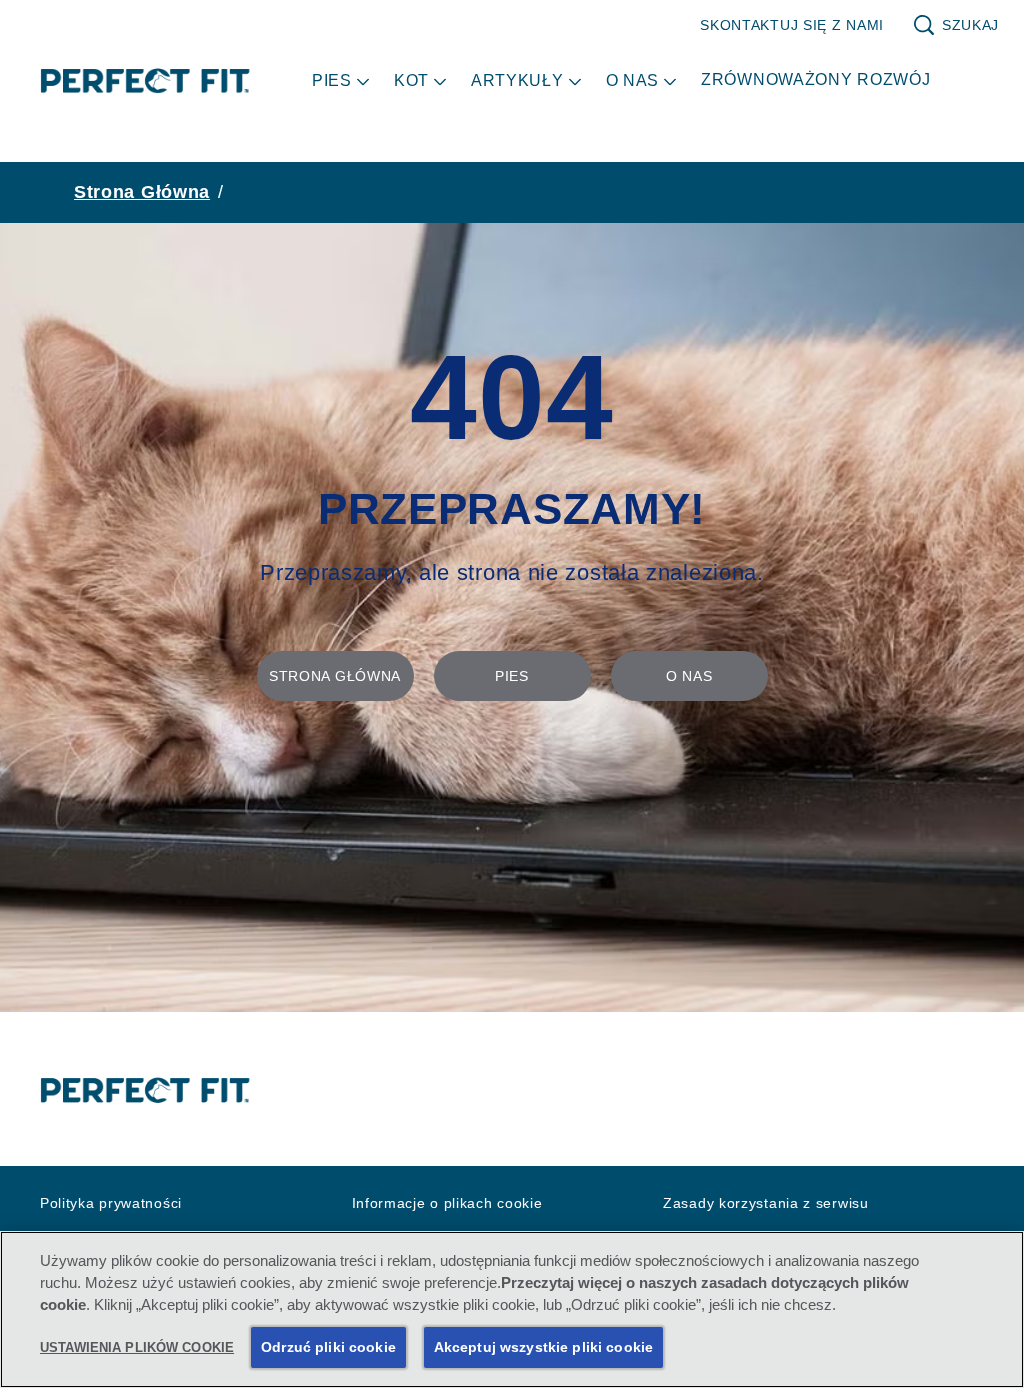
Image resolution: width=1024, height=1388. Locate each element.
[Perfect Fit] (146, 1091)
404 (248, 192)
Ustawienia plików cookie (137, 1347)
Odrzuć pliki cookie (328, 1347)
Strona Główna (142, 192)
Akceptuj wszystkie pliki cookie (543, 1347)
